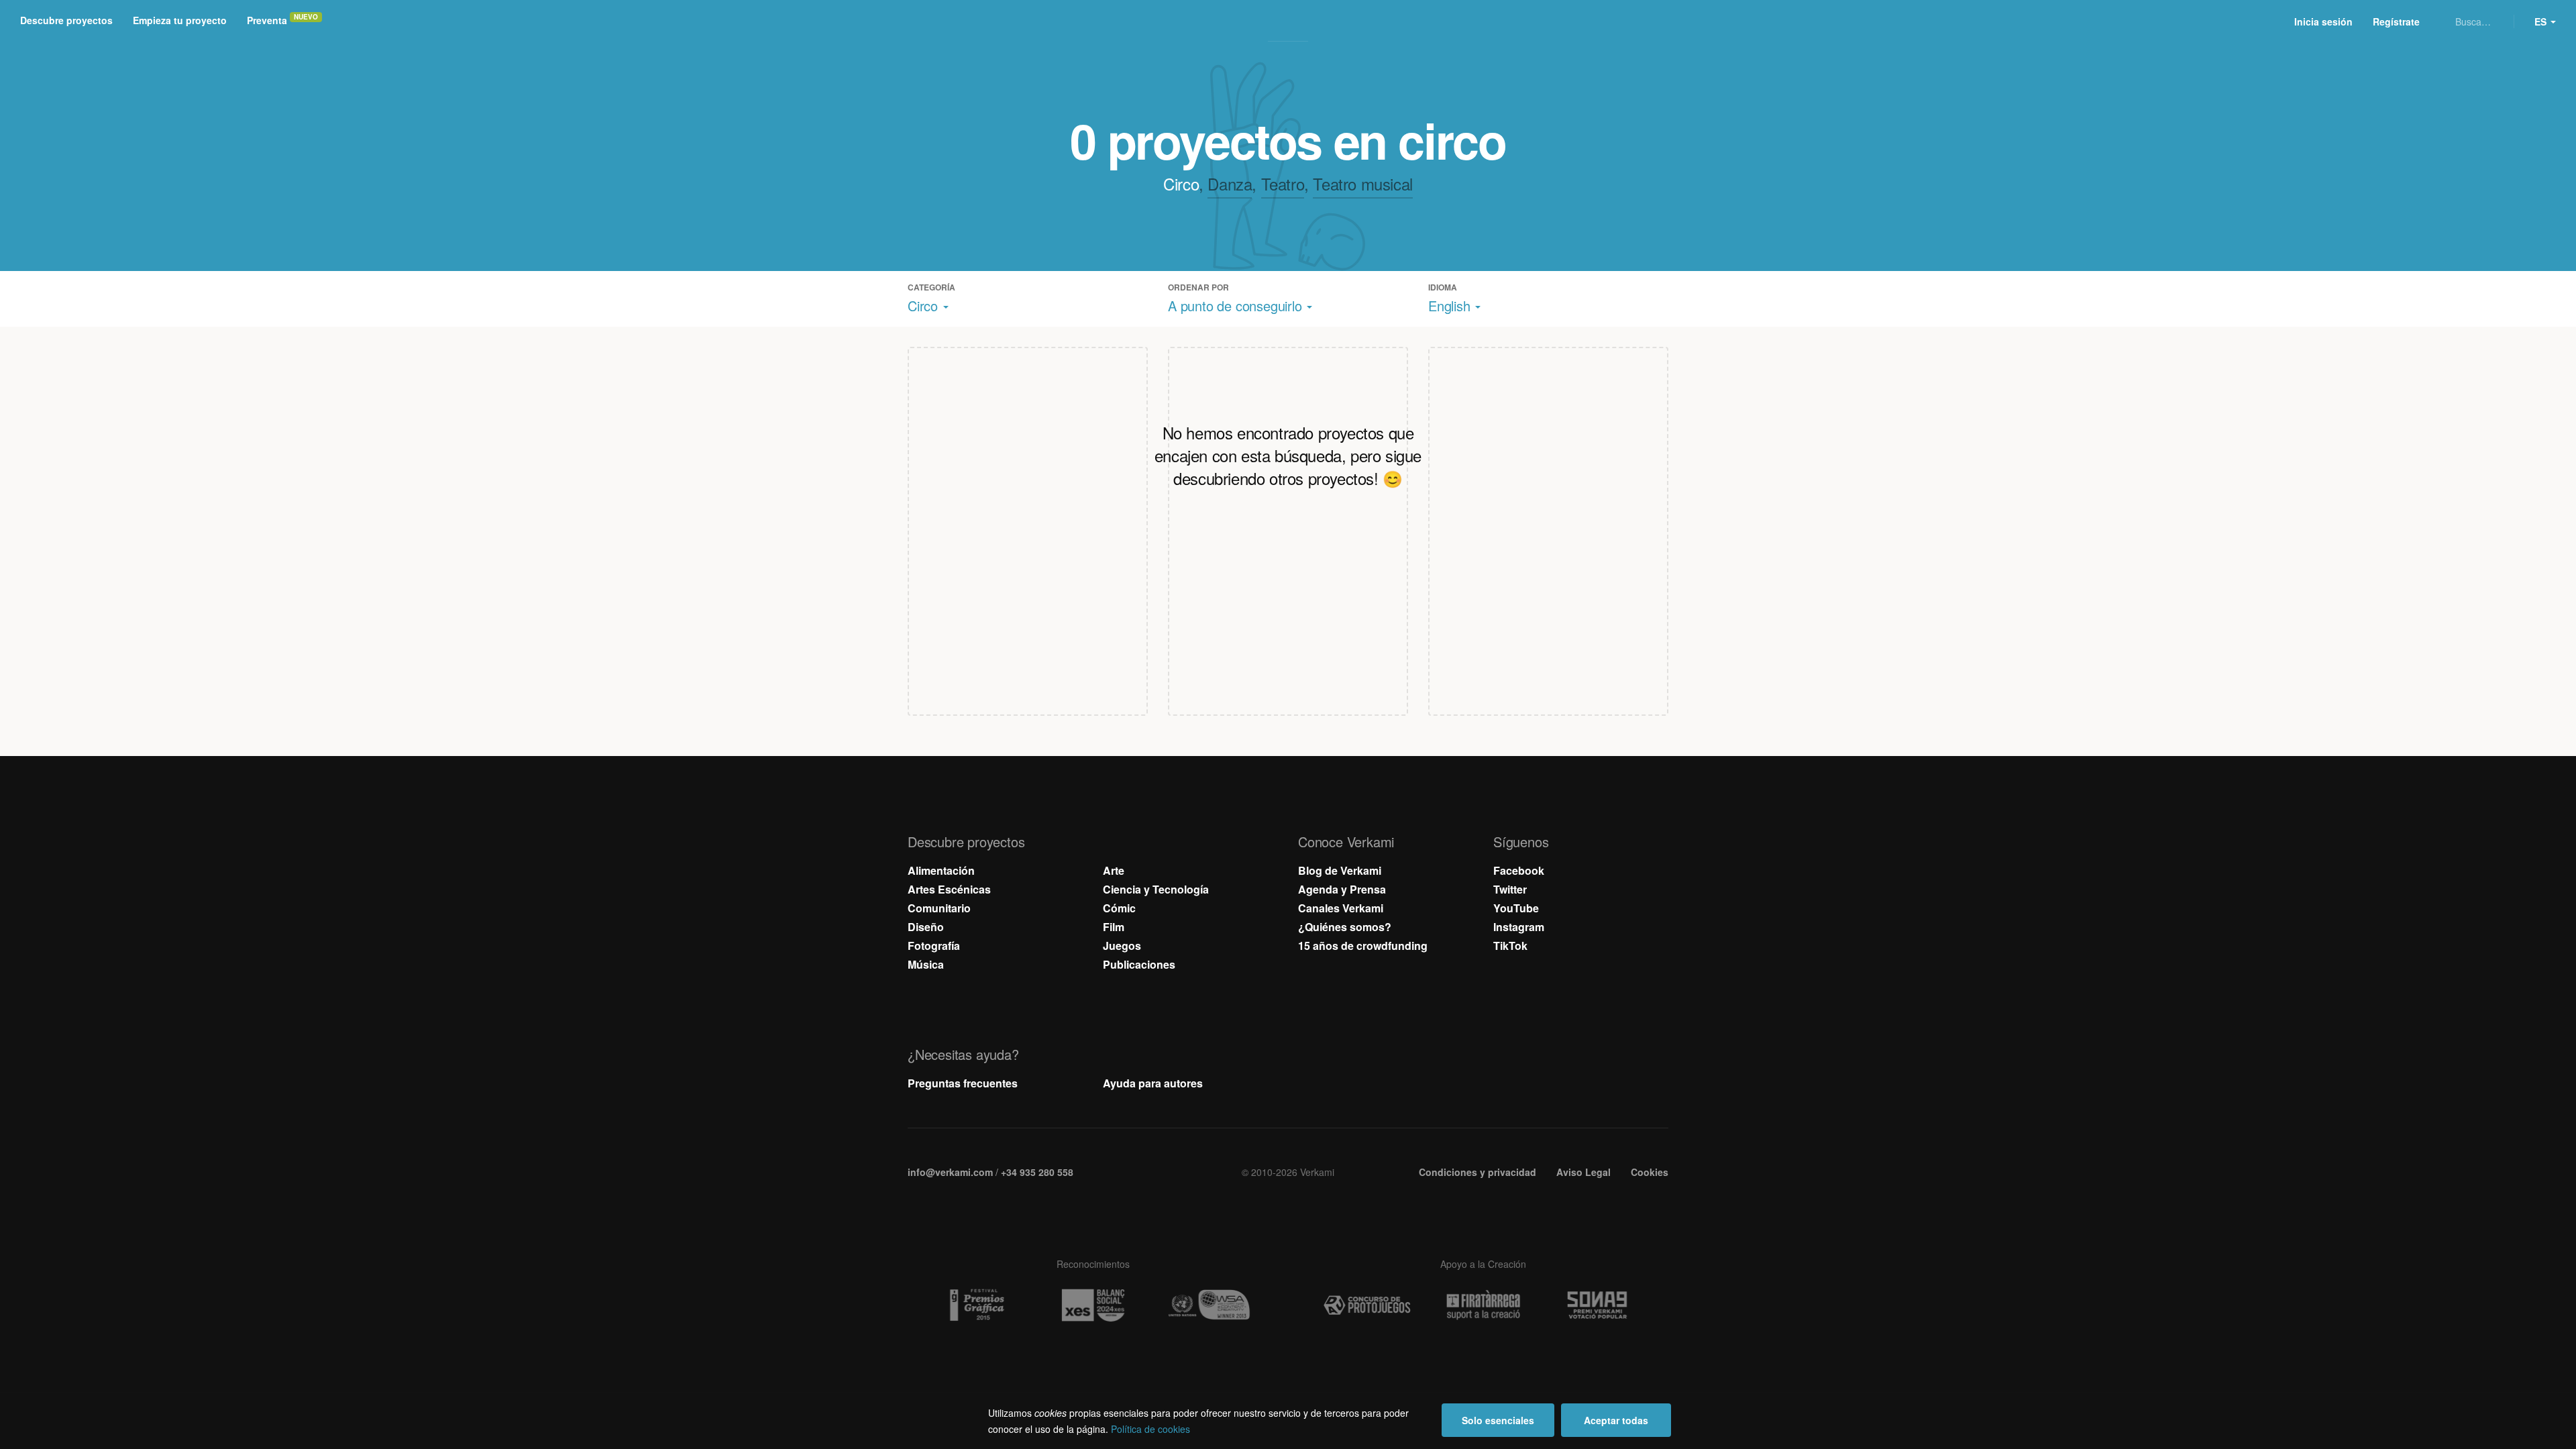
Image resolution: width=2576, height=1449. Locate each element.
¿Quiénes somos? (1345, 927)
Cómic (1119, 908)
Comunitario (939, 908)
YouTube (1516, 908)
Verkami (1289, 21)
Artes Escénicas (949, 889)
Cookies (1650, 1172)
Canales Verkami (1341, 908)
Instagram (1519, 927)
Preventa (267, 20)
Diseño (926, 927)
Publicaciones (1139, 964)
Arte (1114, 870)
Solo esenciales (1498, 1420)
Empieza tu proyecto (180, 20)
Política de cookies (1150, 1429)
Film (1114, 927)
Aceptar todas (1616, 1420)
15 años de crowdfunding (1363, 946)
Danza (1230, 183)
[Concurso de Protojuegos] (1367, 1305)
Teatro (1283, 183)
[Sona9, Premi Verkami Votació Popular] (1599, 1305)
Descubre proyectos (66, 20)
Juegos (1122, 946)
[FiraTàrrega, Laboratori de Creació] (1483, 1305)
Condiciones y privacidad (1478, 1172)
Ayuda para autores (1153, 1083)
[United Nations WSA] (1209, 1305)
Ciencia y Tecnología (1156, 889)
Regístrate (2396, 21)
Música (926, 964)
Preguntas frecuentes (963, 1083)
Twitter (1510, 889)
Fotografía (934, 946)
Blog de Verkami (1340, 870)
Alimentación (941, 870)
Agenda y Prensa (1342, 889)
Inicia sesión (2323, 21)
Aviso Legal (1584, 1172)
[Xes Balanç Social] (1093, 1305)
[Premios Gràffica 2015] (977, 1305)
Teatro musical (1362, 183)
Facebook (1519, 870)
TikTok (1510, 946)
